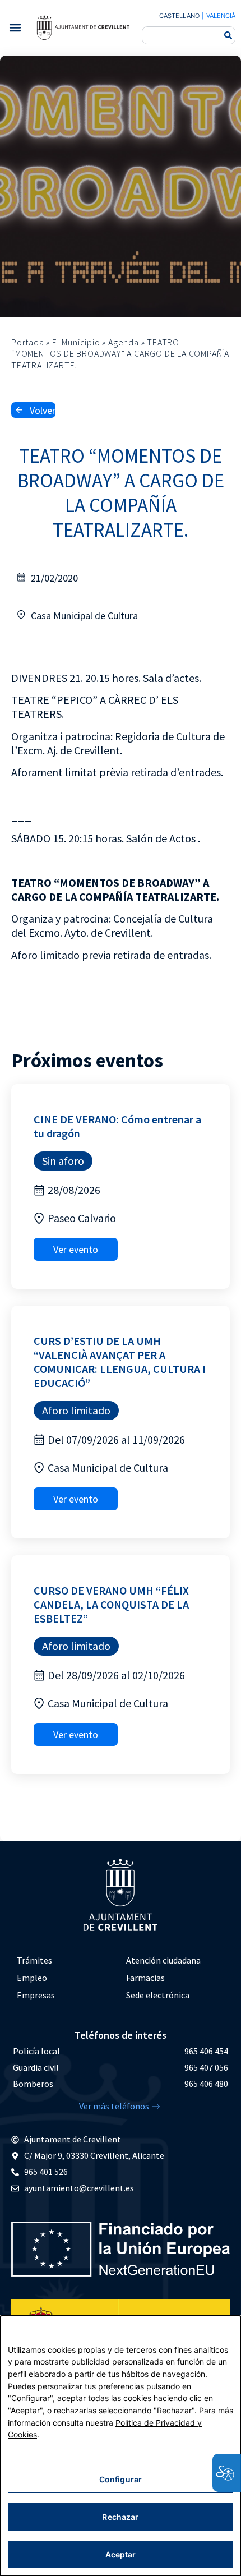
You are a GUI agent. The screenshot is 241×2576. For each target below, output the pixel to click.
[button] (15, 28)
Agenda (124, 342)
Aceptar (121, 2554)
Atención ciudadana (163, 1960)
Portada (28, 342)
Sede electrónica (158, 1995)
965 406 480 (206, 2084)
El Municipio (76, 342)
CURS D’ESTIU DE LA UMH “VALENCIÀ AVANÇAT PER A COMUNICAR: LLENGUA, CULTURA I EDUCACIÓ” (120, 1362)
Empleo (32, 1978)
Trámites (34, 1960)
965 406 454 (206, 2051)
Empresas (36, 1995)
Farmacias (145, 1978)
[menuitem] (66, 1960)
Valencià (221, 16)
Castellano (179, 16)
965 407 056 (206, 2067)
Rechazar (120, 2517)
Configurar (121, 2479)
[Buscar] (228, 35)
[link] (83, 27)
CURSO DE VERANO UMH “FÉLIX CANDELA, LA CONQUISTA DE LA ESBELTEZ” (111, 1604)
